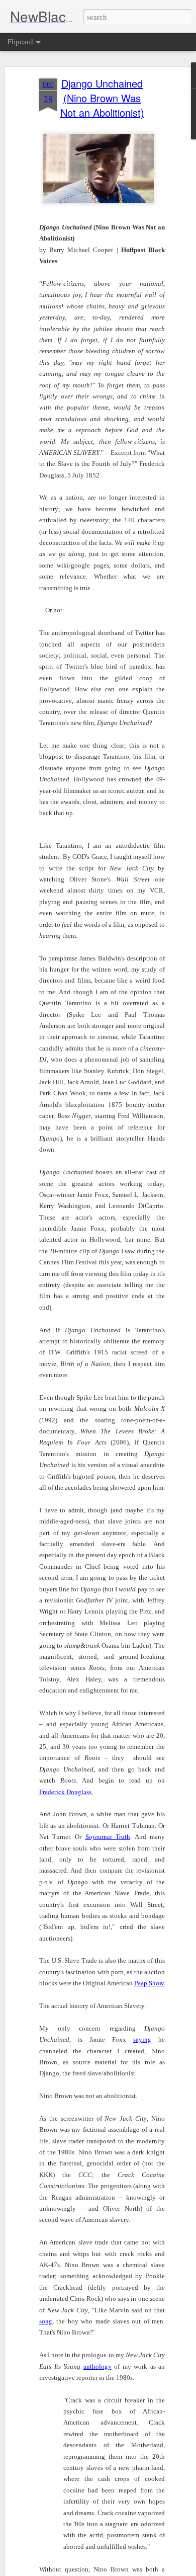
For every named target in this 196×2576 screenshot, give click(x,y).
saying (142, 2039)
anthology (97, 2366)
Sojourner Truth (108, 1836)
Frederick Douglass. (66, 1792)
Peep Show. (150, 1983)
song (46, 2321)
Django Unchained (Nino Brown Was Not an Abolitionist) (102, 98)
